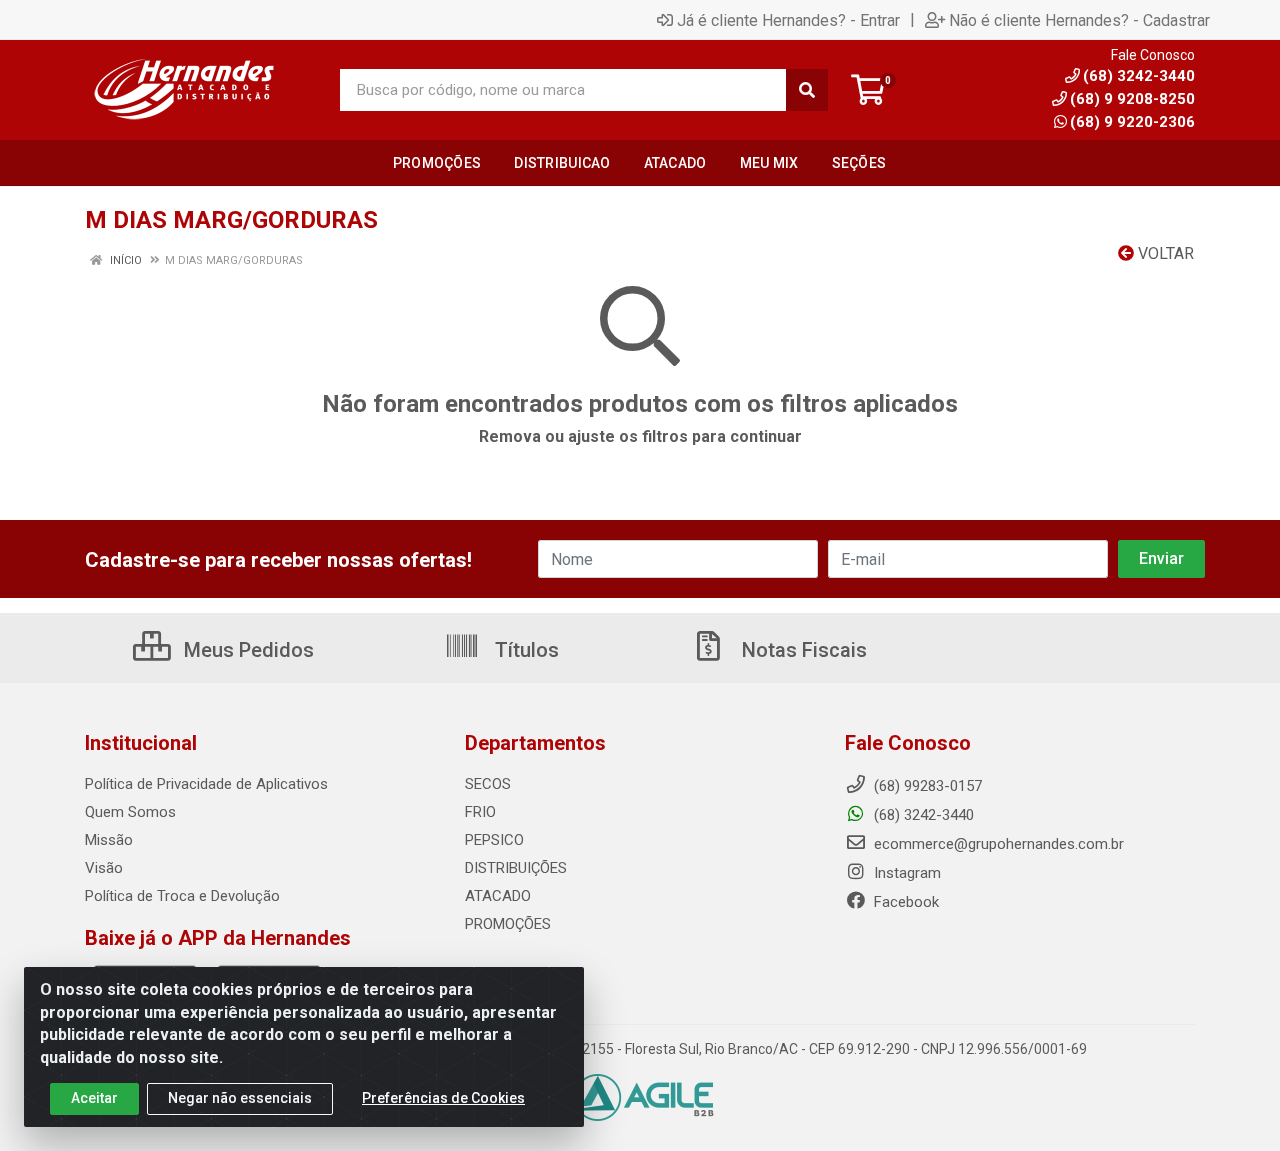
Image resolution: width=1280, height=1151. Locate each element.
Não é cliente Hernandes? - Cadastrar (1079, 20)
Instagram (905, 873)
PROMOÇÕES (508, 924)
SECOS (488, 784)
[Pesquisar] (807, 90)
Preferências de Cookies (443, 1098)
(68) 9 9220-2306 (1132, 122)
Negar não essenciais (240, 1098)
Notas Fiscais (802, 650)
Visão (104, 868)
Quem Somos (130, 812)
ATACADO (498, 896)
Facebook (904, 902)
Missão (109, 840)
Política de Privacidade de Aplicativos (206, 784)
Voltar (1164, 253)
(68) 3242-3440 (922, 815)
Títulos (524, 650)
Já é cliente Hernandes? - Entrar (788, 20)
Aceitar (94, 1098)
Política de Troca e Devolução (182, 896)
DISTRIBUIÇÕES (516, 868)
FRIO (480, 812)
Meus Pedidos (246, 650)
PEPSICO (494, 840)
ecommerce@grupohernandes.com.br (997, 844)
